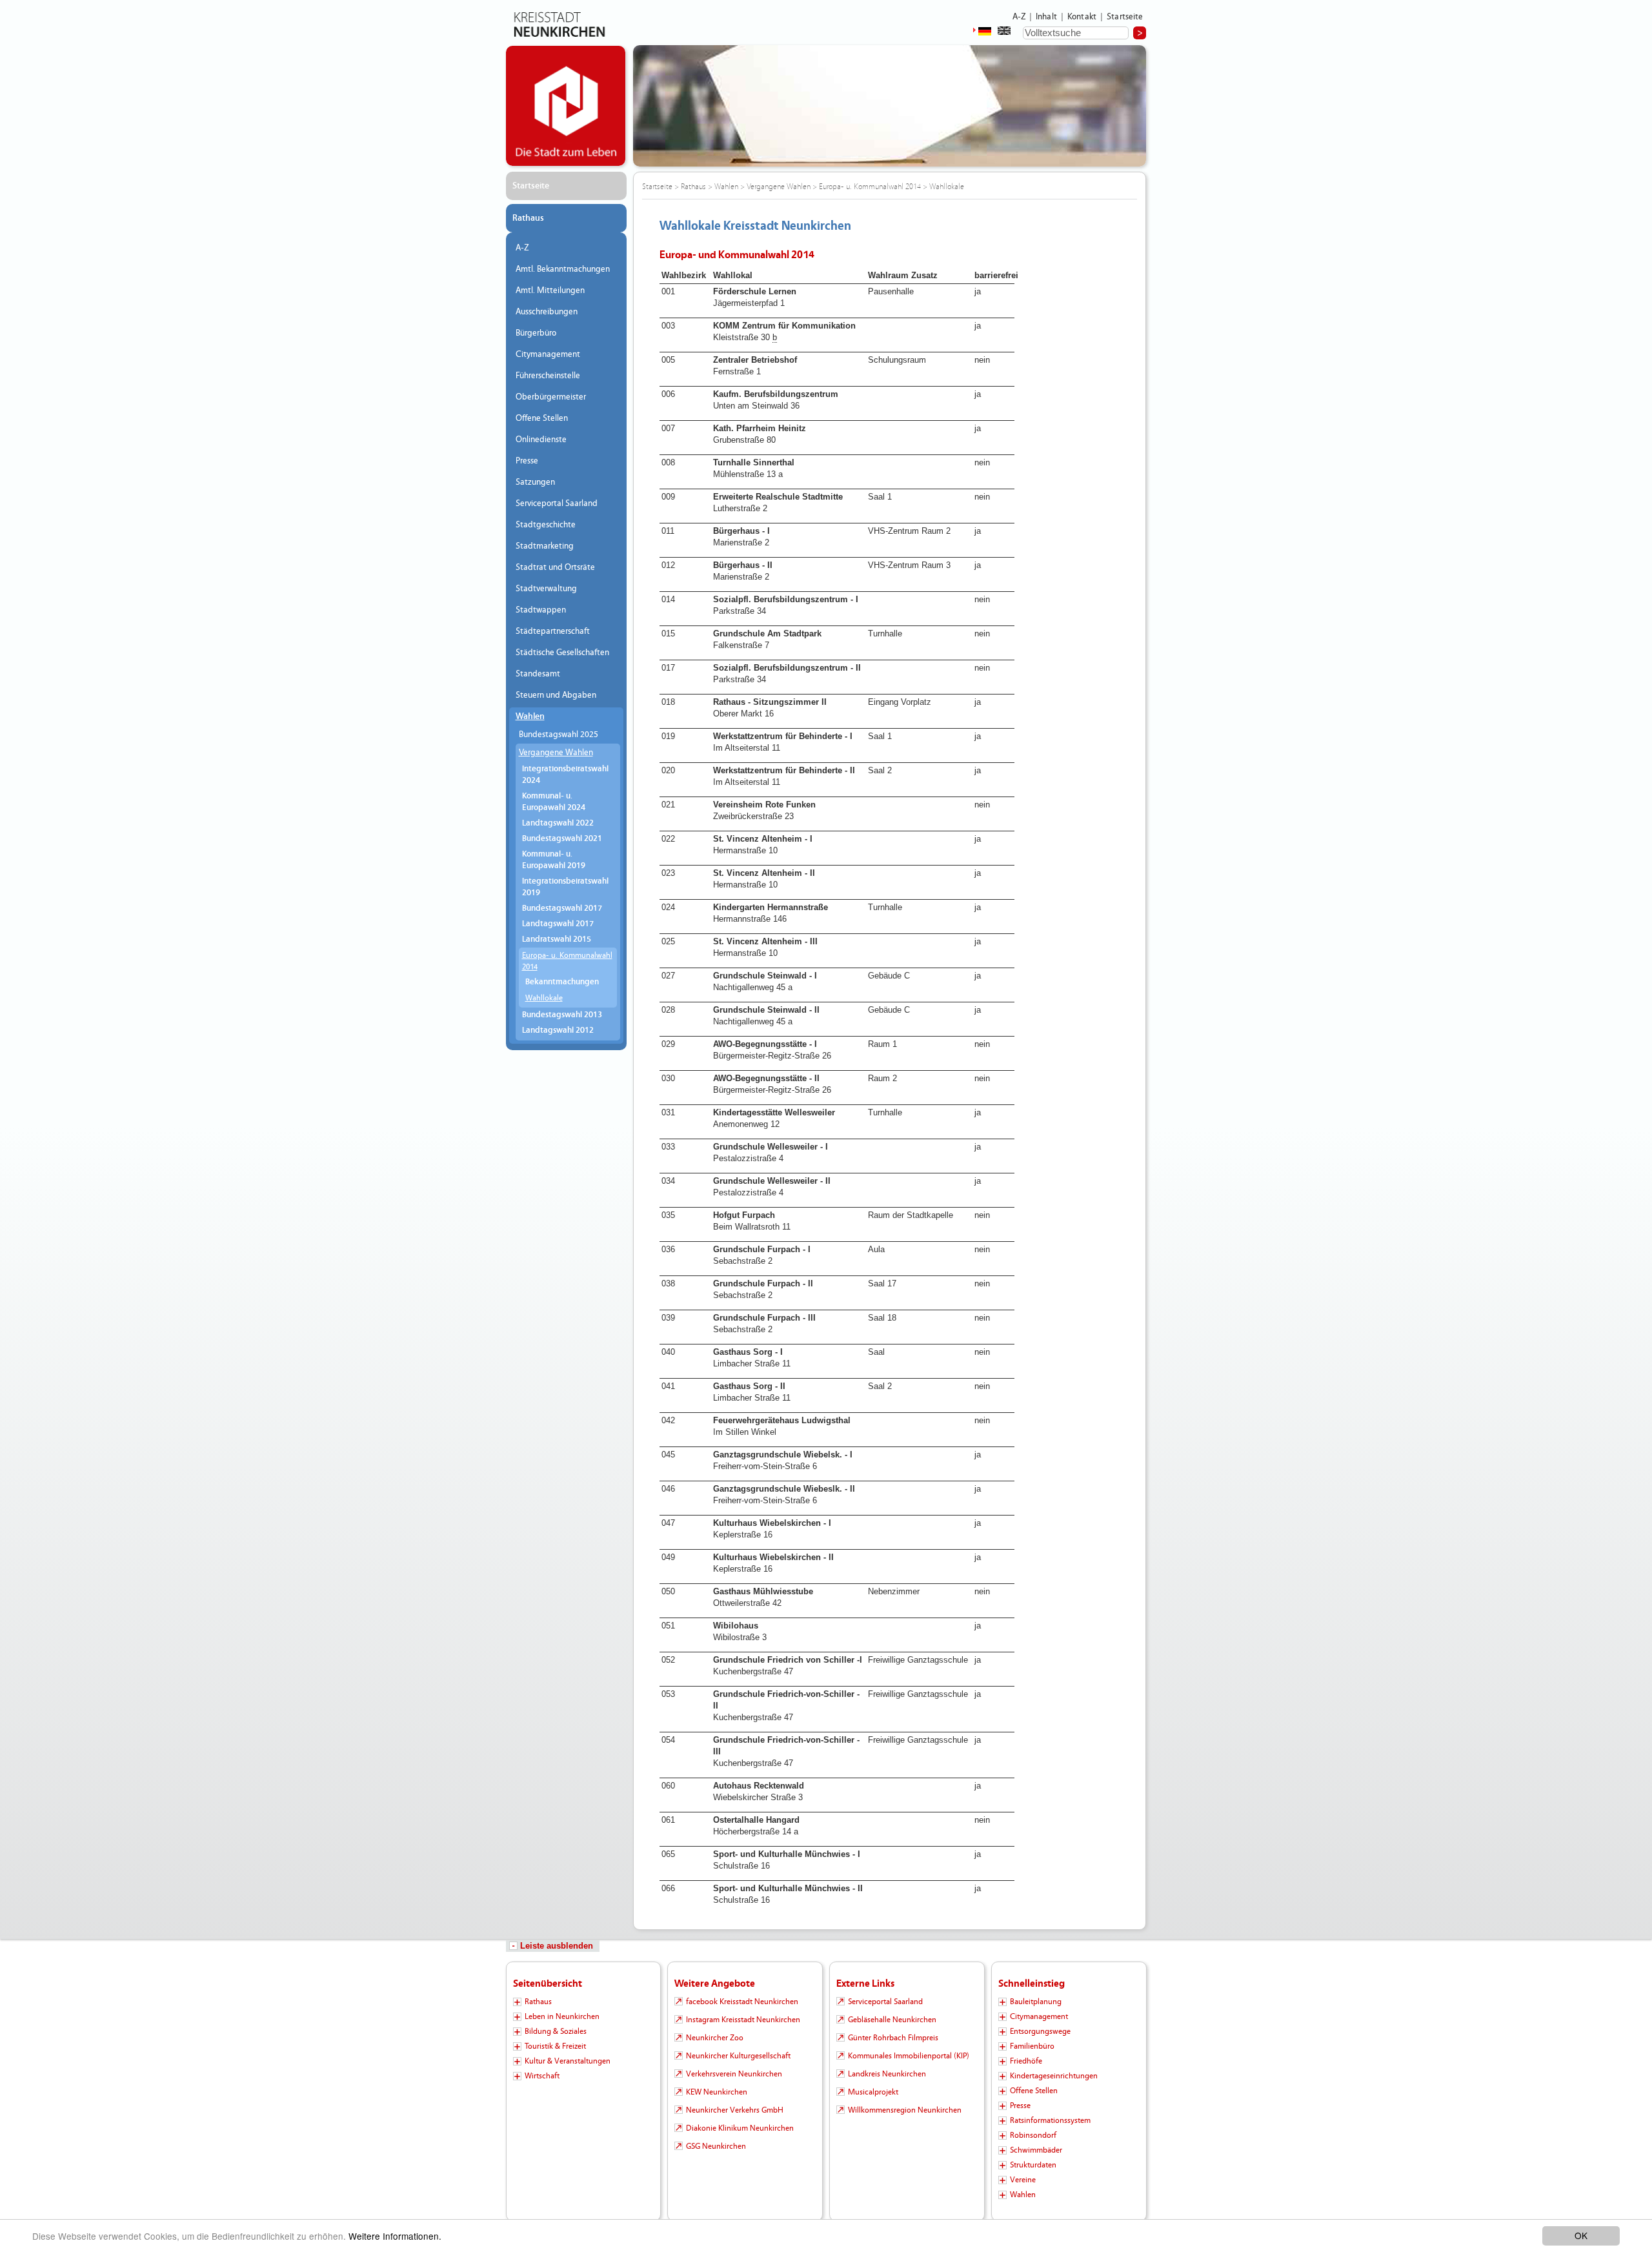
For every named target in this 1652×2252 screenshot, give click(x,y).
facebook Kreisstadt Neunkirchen (742, 2002)
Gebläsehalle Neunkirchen (892, 2020)
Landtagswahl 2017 (558, 924)
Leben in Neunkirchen (562, 2016)
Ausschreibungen (547, 312)
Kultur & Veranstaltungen (568, 2061)
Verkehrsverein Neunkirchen (734, 2074)
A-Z (1019, 17)
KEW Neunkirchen (717, 2092)
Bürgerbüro (536, 333)
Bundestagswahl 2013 (562, 1015)
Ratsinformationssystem (1050, 2120)
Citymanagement (548, 354)
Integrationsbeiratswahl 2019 (565, 887)
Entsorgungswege (1040, 2031)
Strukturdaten (1033, 2165)
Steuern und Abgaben (556, 695)
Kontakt (1082, 17)
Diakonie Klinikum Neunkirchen (740, 2128)
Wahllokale (544, 998)
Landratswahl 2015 (557, 939)
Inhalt (1046, 17)
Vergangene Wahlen (556, 753)
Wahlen (530, 716)
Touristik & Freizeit (555, 2046)
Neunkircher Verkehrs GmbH (735, 2110)
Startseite (1125, 17)
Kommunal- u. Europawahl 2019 (554, 860)
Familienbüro (1032, 2046)
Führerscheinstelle (548, 376)
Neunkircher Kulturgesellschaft (738, 2056)
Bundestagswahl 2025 (559, 735)
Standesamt (538, 674)
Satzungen (535, 482)
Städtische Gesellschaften (562, 653)
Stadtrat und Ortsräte (555, 567)
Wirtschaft (542, 2076)
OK (1581, 2235)
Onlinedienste (541, 440)
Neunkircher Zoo (715, 2038)
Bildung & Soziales (556, 2031)
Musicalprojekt (873, 2092)
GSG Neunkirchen (716, 2146)
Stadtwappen (541, 610)
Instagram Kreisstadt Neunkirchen (743, 2020)
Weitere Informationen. (395, 2236)
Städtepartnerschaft (553, 631)
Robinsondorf (1033, 2135)
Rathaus (528, 218)
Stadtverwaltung (546, 589)
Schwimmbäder (1036, 2150)
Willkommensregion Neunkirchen (905, 2110)
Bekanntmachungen (562, 982)
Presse (527, 461)
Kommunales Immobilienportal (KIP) (909, 2056)
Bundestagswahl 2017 (562, 908)
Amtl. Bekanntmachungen (563, 269)
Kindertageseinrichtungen (1054, 2076)
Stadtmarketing (545, 546)
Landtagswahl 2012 (558, 1030)
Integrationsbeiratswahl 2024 (565, 775)
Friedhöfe (1026, 2061)
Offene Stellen (542, 418)
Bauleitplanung (1036, 2002)
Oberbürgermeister (551, 397)
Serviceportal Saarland (557, 503)
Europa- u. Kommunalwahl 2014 (567, 961)
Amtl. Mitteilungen (550, 290)
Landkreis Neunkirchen (887, 2074)
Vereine (1023, 2180)
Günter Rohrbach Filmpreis (893, 2038)
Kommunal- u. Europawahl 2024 (554, 802)
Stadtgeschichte (546, 525)
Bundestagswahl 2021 (562, 839)
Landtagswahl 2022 (558, 823)
